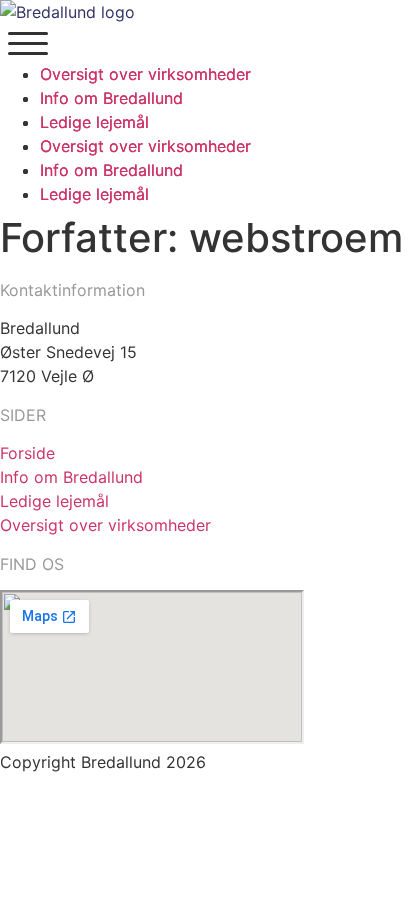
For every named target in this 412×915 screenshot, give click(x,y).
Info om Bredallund (71, 477)
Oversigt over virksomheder (105, 525)
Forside (27, 453)
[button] (28, 40)
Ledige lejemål (54, 501)
